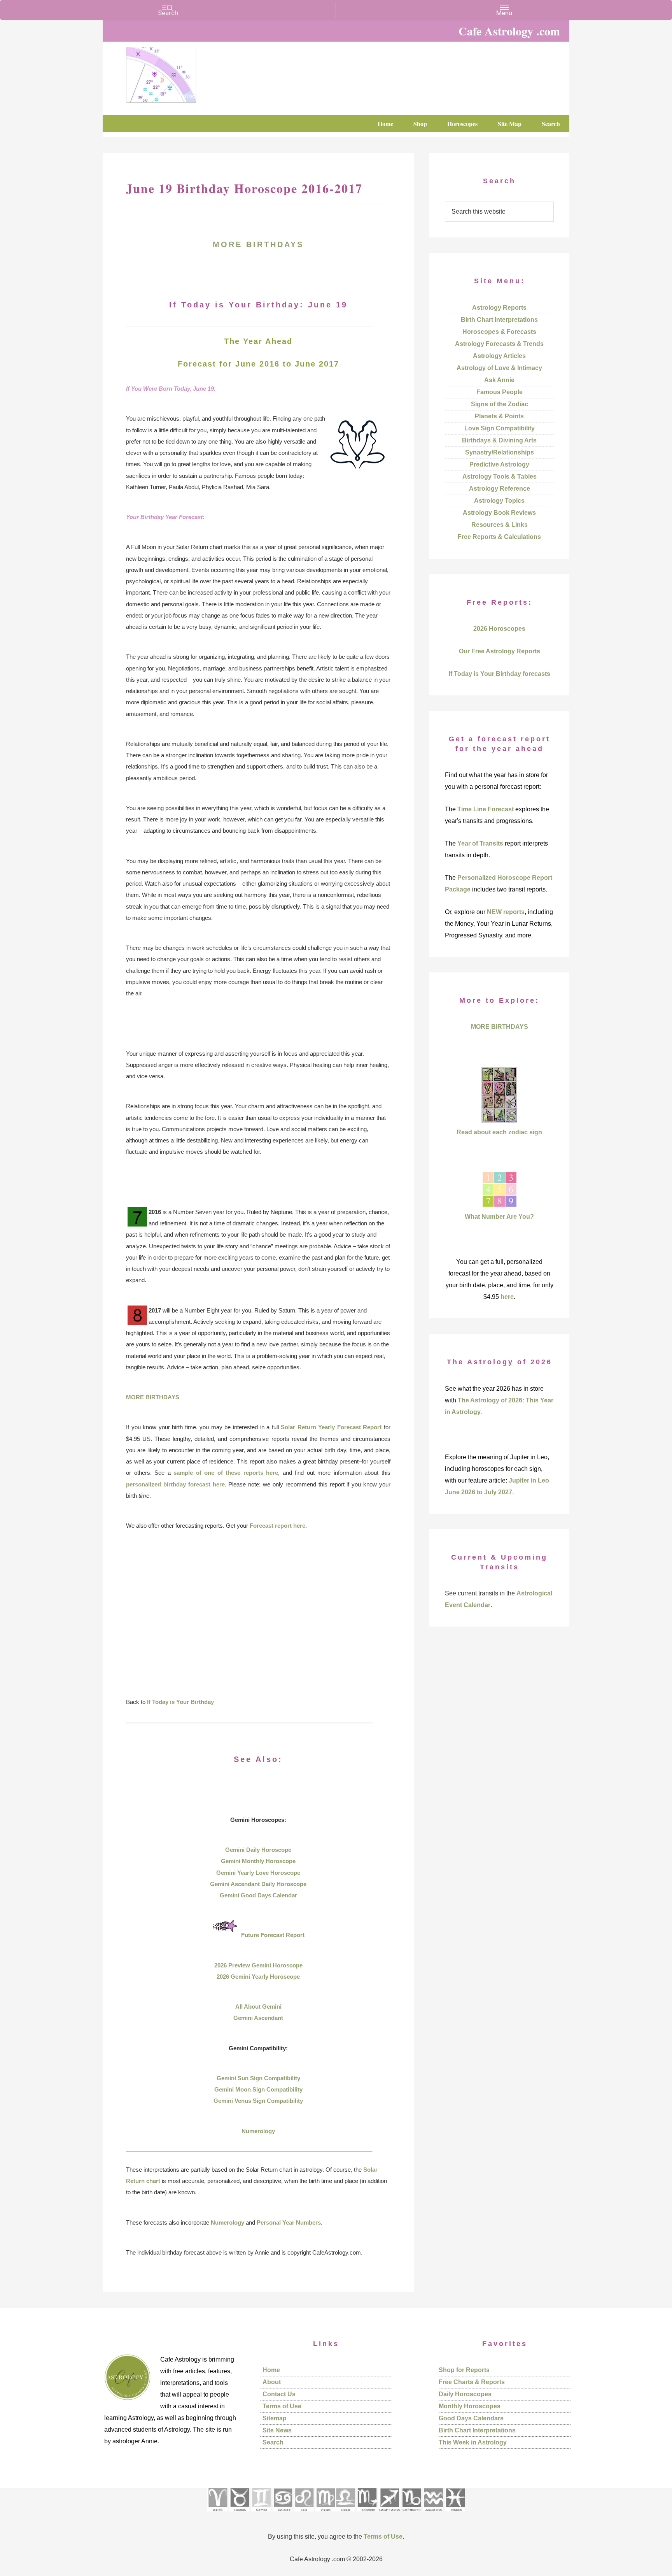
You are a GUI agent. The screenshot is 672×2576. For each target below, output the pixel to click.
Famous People (500, 392)
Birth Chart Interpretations (499, 320)
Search (273, 2442)
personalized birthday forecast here (175, 1484)
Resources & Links (500, 525)
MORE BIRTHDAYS (258, 244)
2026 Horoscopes (499, 629)
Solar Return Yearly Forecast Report (331, 1427)
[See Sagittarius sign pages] (389, 2514)
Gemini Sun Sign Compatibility (258, 2078)
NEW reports (506, 912)
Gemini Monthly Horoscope (258, 1861)
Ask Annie (499, 380)
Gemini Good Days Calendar (258, 1895)
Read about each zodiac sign (499, 1132)
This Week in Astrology (473, 2442)
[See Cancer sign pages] (283, 2514)
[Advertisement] (258, 1619)
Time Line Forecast (486, 809)
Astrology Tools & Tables (500, 476)
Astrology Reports (499, 308)
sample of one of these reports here (226, 1473)
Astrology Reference (500, 489)
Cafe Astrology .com (184, 72)
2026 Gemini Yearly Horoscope (258, 1977)
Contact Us (279, 2394)
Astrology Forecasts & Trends (499, 344)
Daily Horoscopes (465, 2394)
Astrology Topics (499, 501)
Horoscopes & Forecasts (499, 332)
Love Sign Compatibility (500, 428)
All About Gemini (258, 2007)
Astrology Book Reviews (499, 513)
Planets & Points (499, 416)
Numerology (258, 2131)
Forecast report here (277, 1526)
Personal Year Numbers (289, 2222)
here (507, 1297)
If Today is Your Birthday (180, 1702)
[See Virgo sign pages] (325, 2514)
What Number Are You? (499, 1217)
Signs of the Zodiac (500, 404)
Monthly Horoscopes (470, 2406)
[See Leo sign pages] (304, 2514)
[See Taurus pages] (239, 2514)
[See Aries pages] (217, 2514)
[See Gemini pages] (261, 2514)
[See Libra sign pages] (345, 2514)
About (272, 2382)
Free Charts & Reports (472, 2382)
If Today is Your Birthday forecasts (500, 674)
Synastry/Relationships (500, 452)
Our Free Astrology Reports (500, 651)
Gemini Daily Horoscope (258, 1850)
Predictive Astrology (499, 464)
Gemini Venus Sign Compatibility (258, 2101)
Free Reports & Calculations (499, 537)
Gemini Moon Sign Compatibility (258, 2089)
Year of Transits (480, 843)
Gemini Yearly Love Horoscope (258, 1873)
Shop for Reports (464, 2370)
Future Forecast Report (273, 1935)
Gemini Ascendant (258, 2018)
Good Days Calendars (471, 2418)
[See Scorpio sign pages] (367, 2514)
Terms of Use (282, 2406)
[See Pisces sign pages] (455, 2514)
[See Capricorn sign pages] (412, 2514)
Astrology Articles (499, 356)
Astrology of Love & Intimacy (499, 368)
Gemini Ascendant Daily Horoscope (258, 1884)
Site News (277, 2430)
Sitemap (275, 2418)
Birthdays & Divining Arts (499, 440)
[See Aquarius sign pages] (433, 2514)
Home (271, 2370)
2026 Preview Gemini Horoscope (258, 1965)
